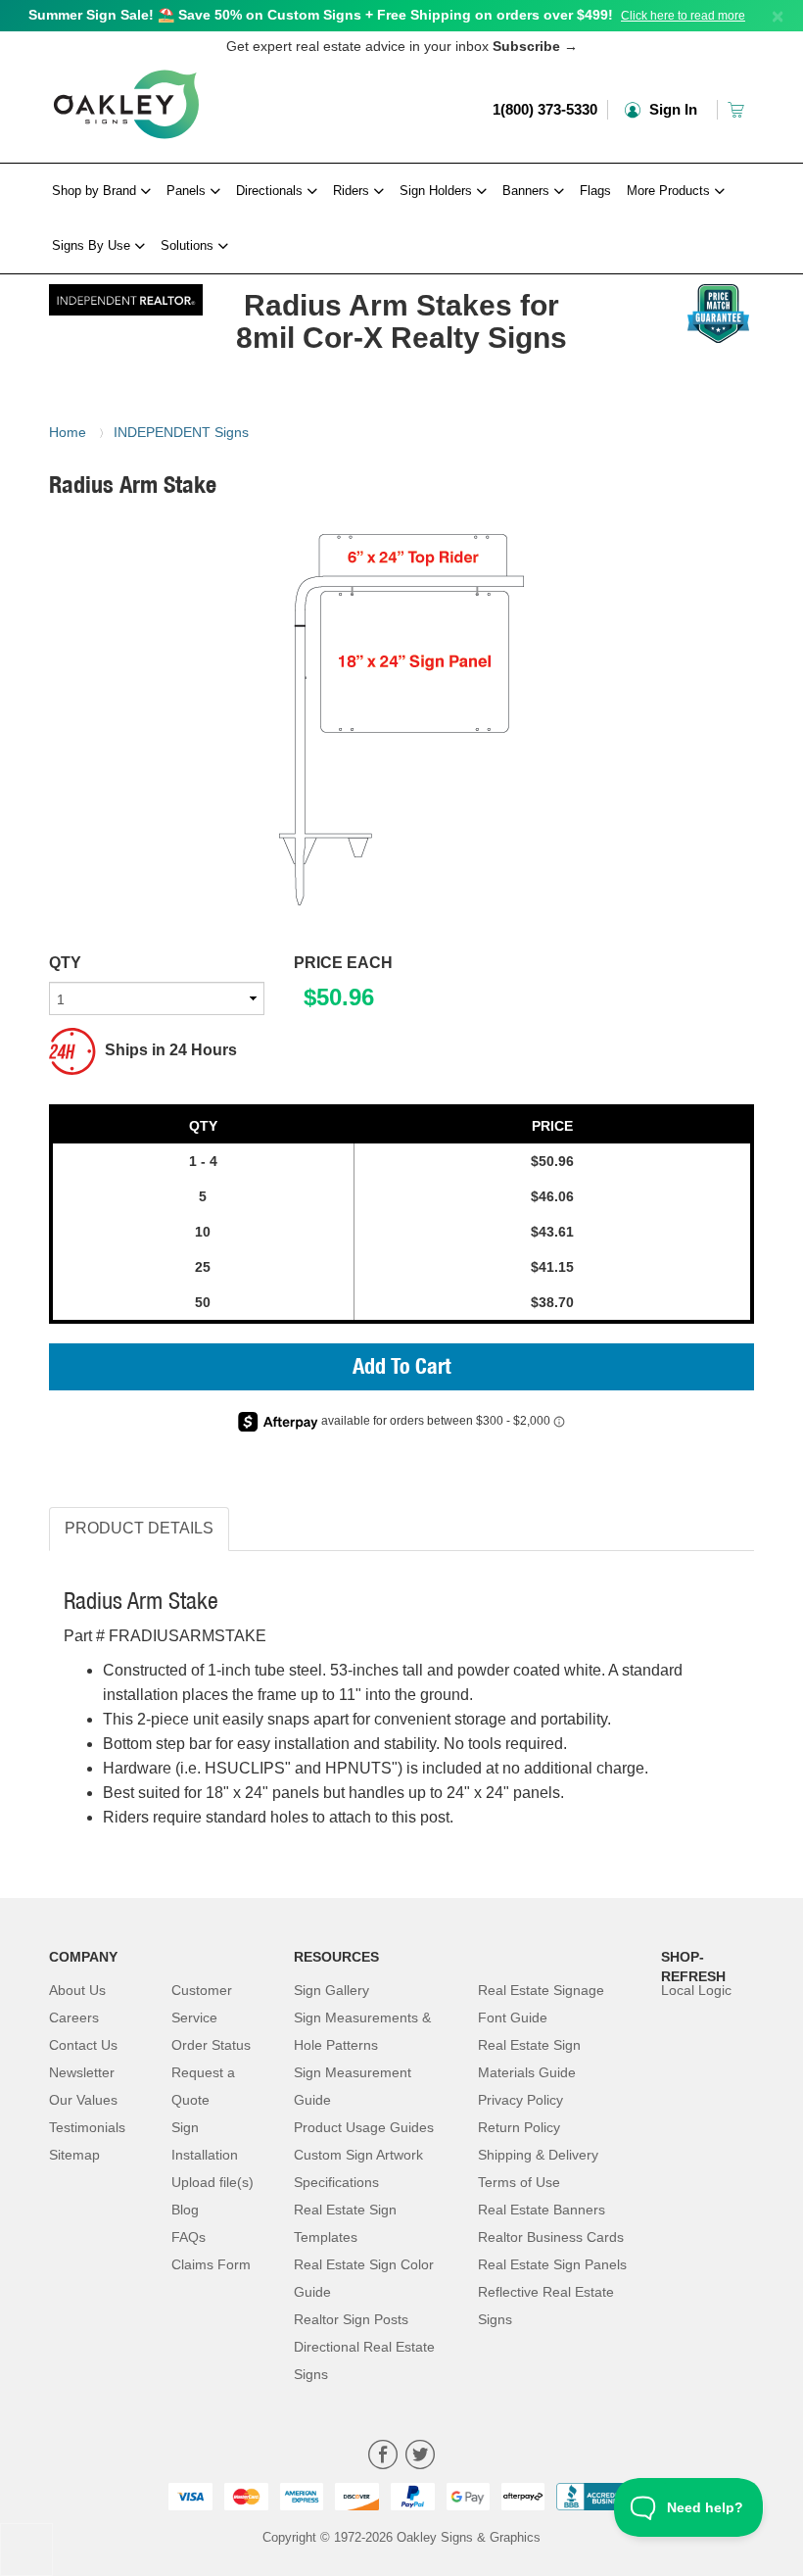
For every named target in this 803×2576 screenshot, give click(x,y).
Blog (185, 2210)
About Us (77, 1990)
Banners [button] (528, 191)
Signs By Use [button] (93, 245)
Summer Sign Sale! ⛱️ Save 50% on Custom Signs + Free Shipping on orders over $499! (321, 15)
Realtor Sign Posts (351, 2319)
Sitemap (74, 2155)
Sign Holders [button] (438, 191)
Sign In (671, 109)
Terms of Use (519, 2182)
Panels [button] (188, 191)
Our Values (83, 2100)
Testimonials (87, 2127)
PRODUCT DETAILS (139, 1528)
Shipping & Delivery (538, 2155)
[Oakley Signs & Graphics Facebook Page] (383, 2457)
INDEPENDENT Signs (181, 432)
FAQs (189, 2237)
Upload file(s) (213, 2182)
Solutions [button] (189, 245)
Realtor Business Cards (551, 2237)
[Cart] (738, 109)
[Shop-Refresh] (126, 295)
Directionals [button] (271, 191)
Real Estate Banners (542, 2210)
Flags (595, 191)
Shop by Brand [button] (96, 191)
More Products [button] (670, 191)
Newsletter (82, 2072)
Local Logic (696, 1990)
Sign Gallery (331, 1990)
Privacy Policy (520, 2100)
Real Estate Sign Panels (552, 2264)
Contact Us (83, 2045)
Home (68, 432)
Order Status (211, 2045)
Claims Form (211, 2264)
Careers (74, 2017)
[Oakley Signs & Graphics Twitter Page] (420, 2457)
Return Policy (519, 2127)
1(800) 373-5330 (545, 109)
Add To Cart (402, 1369)
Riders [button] (353, 191)
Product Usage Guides (364, 2127)
